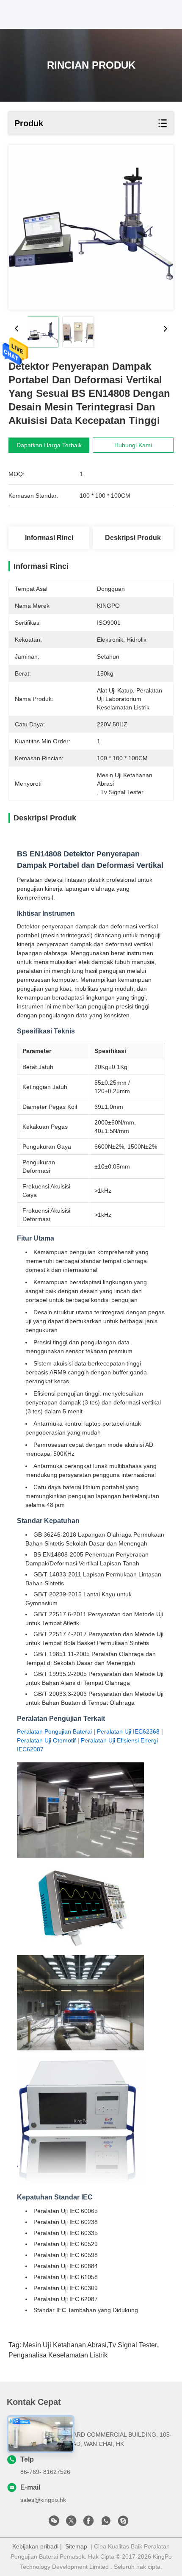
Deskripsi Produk (133, 538)
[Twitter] (71, 2523)
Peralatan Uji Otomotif (46, 1740)
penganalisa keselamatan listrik (58, 2355)
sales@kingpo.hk (43, 2500)
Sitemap (76, 2546)
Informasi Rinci (49, 538)
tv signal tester (133, 2345)
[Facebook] (88, 2523)
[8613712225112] (106, 2523)
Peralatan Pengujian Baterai (54, 1731)
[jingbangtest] (123, 2523)
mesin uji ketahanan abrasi (65, 2345)
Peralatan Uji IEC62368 (128, 1731)
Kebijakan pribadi (35, 2546)
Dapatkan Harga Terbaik (49, 445)
